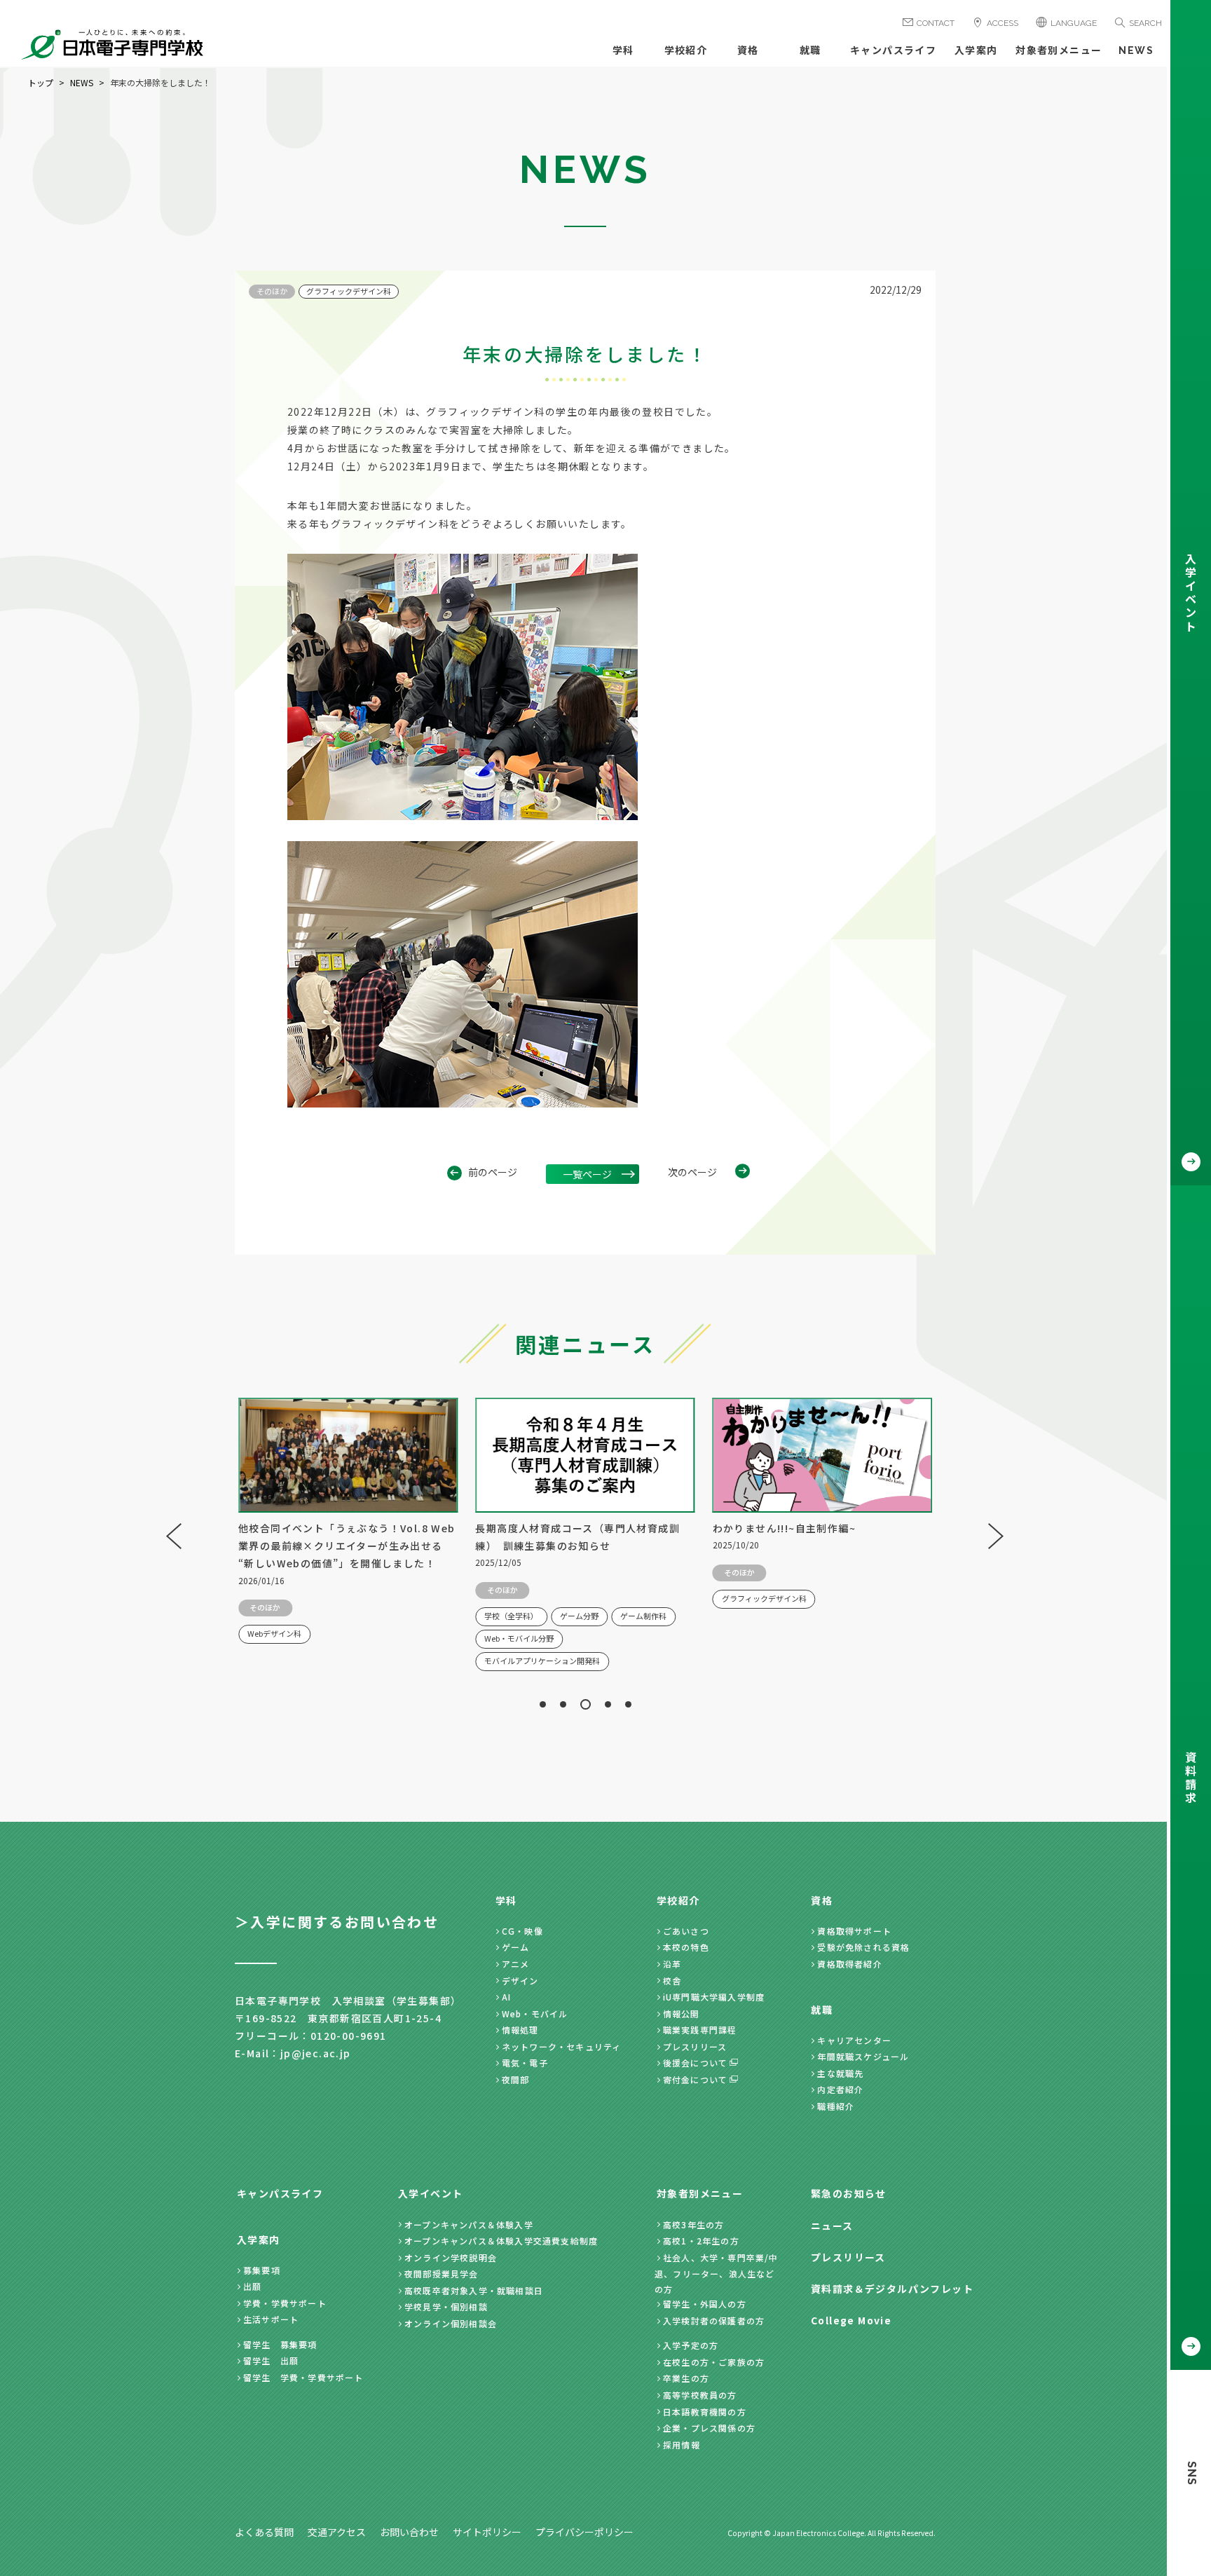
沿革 (672, 1964)
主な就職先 (840, 2073)
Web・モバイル (535, 2013)
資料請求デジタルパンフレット (892, 2289)
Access (1003, 23)
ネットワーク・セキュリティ (562, 2046)
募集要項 (262, 2270)
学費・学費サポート (285, 2303)
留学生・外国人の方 (705, 2304)
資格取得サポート (854, 1931)
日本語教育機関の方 (705, 2412)
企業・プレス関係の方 (709, 2428)
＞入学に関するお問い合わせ (337, 1922)
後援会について (695, 2063)
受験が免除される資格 (863, 1947)
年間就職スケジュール (863, 2056)
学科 (623, 50)
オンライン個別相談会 (451, 2323)
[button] (543, 1704)
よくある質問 (264, 2532)
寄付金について (695, 2079)
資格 (748, 50)
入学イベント (430, 2193)
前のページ (493, 1172)
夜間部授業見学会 (442, 2274)
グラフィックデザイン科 (349, 291)
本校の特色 (686, 1947)
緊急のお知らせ (849, 2193)
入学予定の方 (691, 2345)
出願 (252, 2286)
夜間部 (516, 2079)
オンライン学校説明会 (451, 2257)
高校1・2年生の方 (701, 2241)
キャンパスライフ (893, 50)
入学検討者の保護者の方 (714, 2321)
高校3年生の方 (693, 2224)
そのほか (272, 291)
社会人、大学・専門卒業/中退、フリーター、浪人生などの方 (717, 2273)
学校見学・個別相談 (446, 2306)
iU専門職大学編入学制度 (714, 1997)
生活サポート (271, 2319)
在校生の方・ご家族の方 (714, 2362)
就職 (810, 50)
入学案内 (976, 50)
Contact (936, 23)
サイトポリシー (487, 2532)
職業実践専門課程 (700, 2030)
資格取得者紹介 (849, 1964)
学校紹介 (686, 50)
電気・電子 (525, 2063)
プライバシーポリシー (584, 2532)
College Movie (851, 2320)
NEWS (1136, 50)
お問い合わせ (409, 2532)
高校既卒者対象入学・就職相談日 (474, 2290)
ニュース (832, 2226)
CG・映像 (522, 1931)
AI (506, 1997)
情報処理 (520, 2030)
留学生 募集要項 (280, 2344)
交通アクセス (337, 2532)
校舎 (672, 1981)
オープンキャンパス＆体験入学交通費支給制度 (501, 2241)
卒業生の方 (686, 2378)
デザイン (520, 1981)
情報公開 (682, 2013)
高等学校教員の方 (700, 2395)
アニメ (516, 1964)
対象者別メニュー (1059, 50)
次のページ (692, 1172)
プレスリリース (695, 2046)
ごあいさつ (686, 1931)
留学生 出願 (271, 2360)
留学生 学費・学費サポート (303, 2377)
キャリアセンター (854, 2040)
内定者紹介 (840, 2089)
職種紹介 (836, 2106)
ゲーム (516, 1947)
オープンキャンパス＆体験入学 (469, 2224)
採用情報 (682, 2445)
